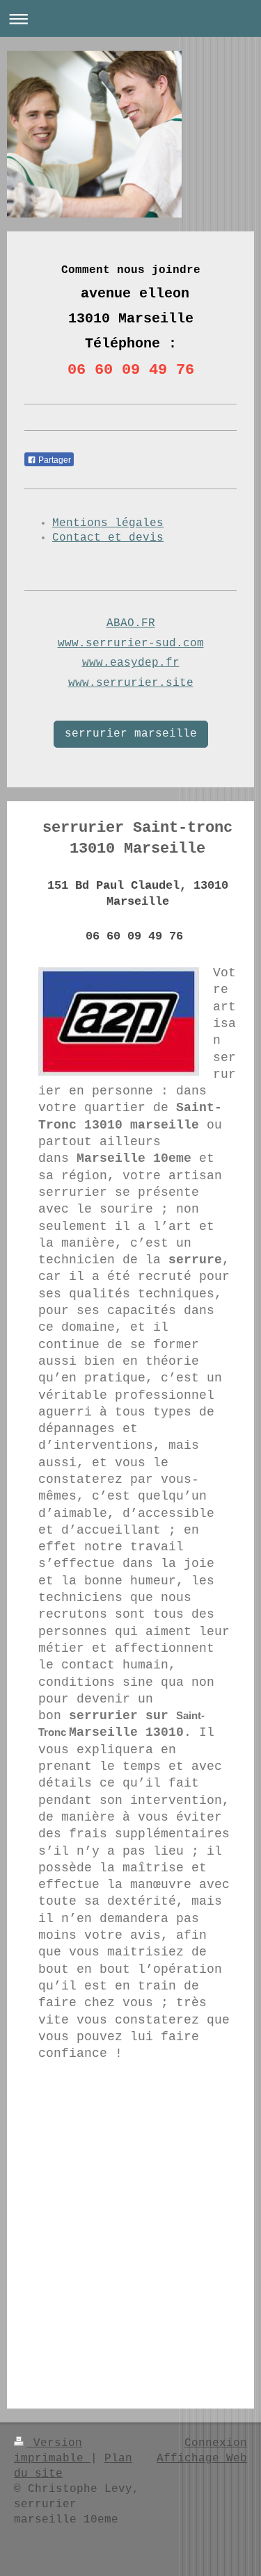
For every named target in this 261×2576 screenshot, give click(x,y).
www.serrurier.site (131, 683)
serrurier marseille (131, 734)
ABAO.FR (131, 623)
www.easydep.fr (131, 663)
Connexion (216, 2443)
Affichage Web (202, 2459)
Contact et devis (108, 538)
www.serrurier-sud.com (131, 643)
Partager (54, 460)
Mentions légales (108, 523)
